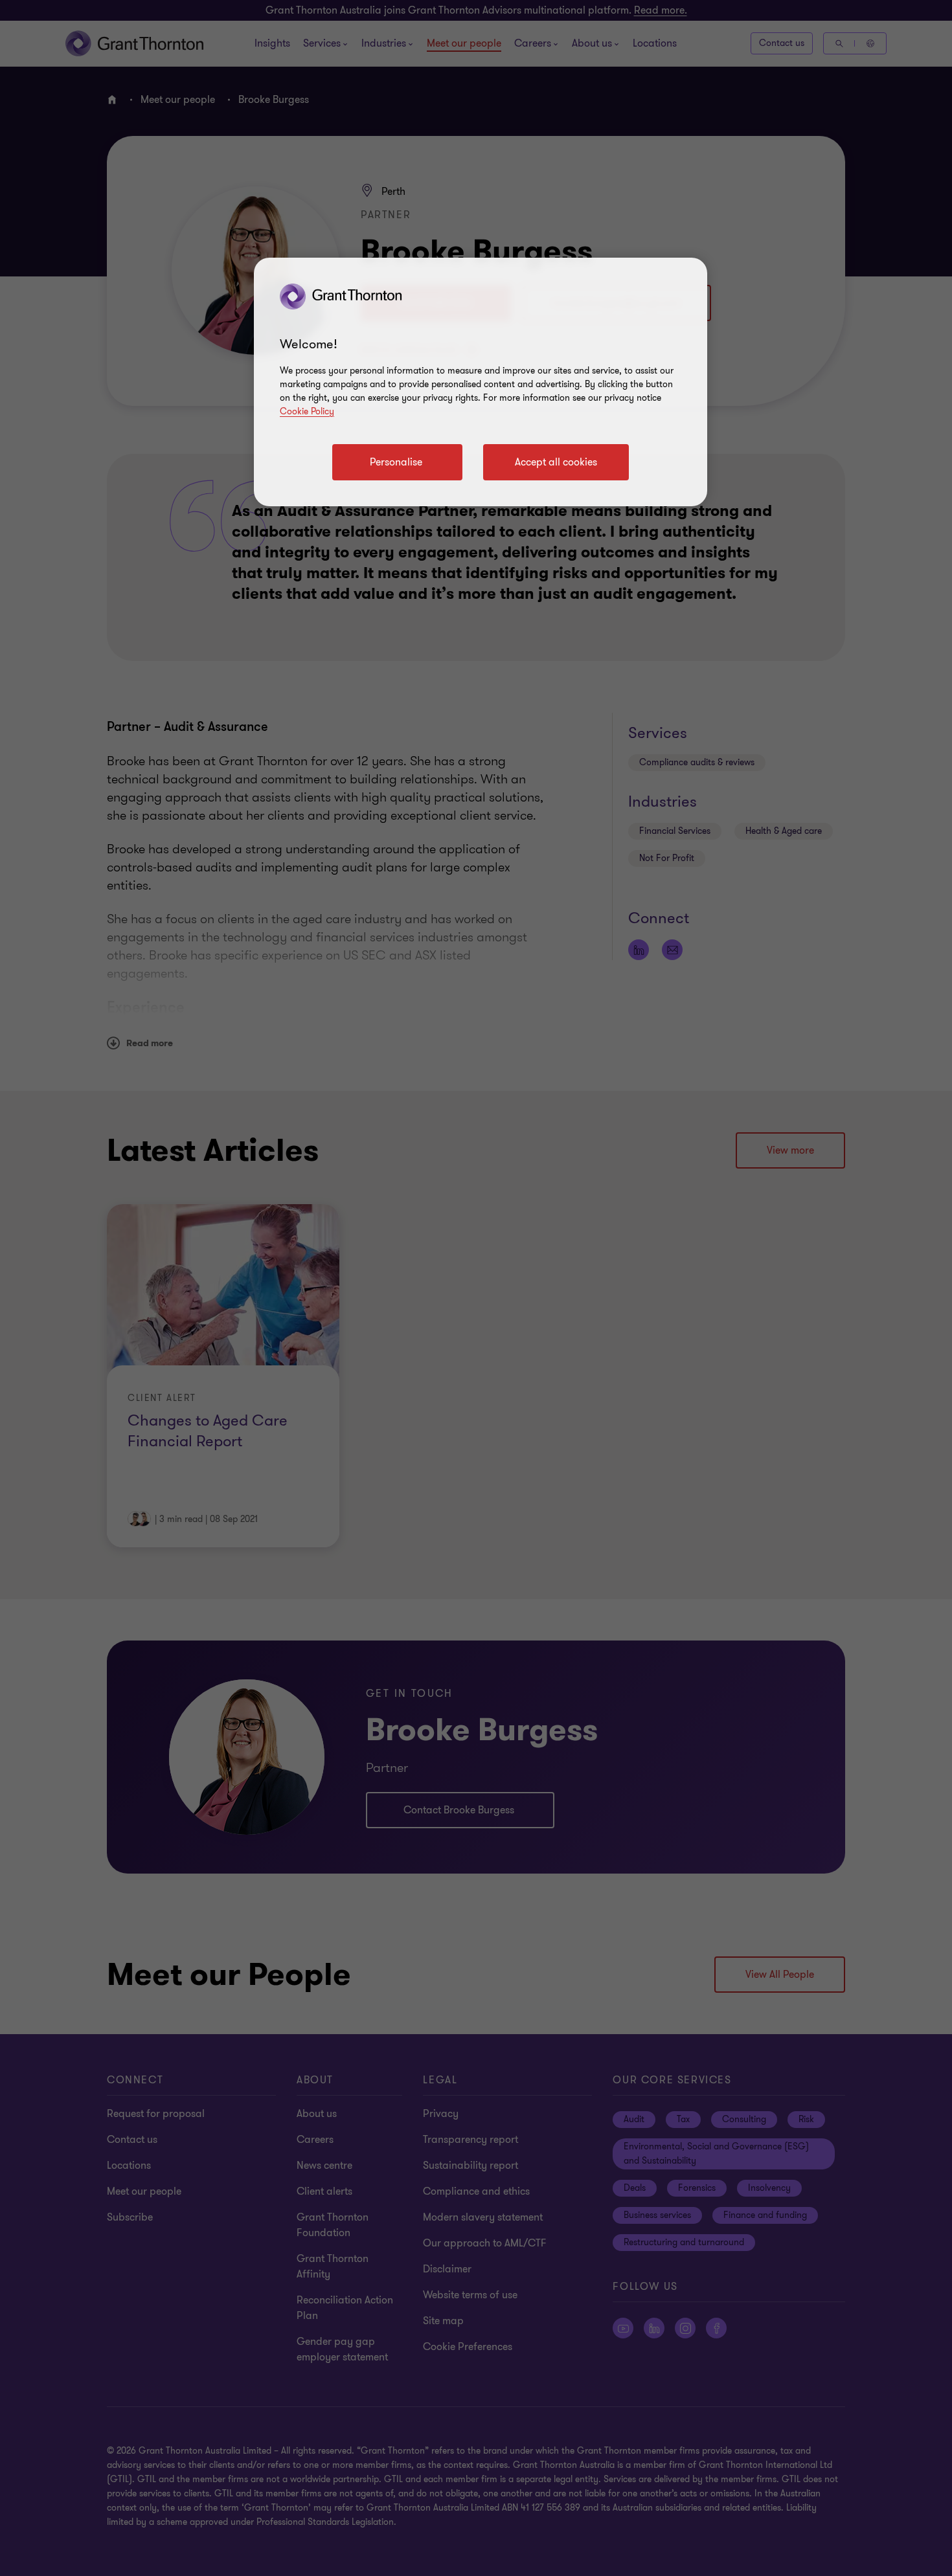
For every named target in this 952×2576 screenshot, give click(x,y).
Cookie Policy (307, 411)
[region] (481, 382)
